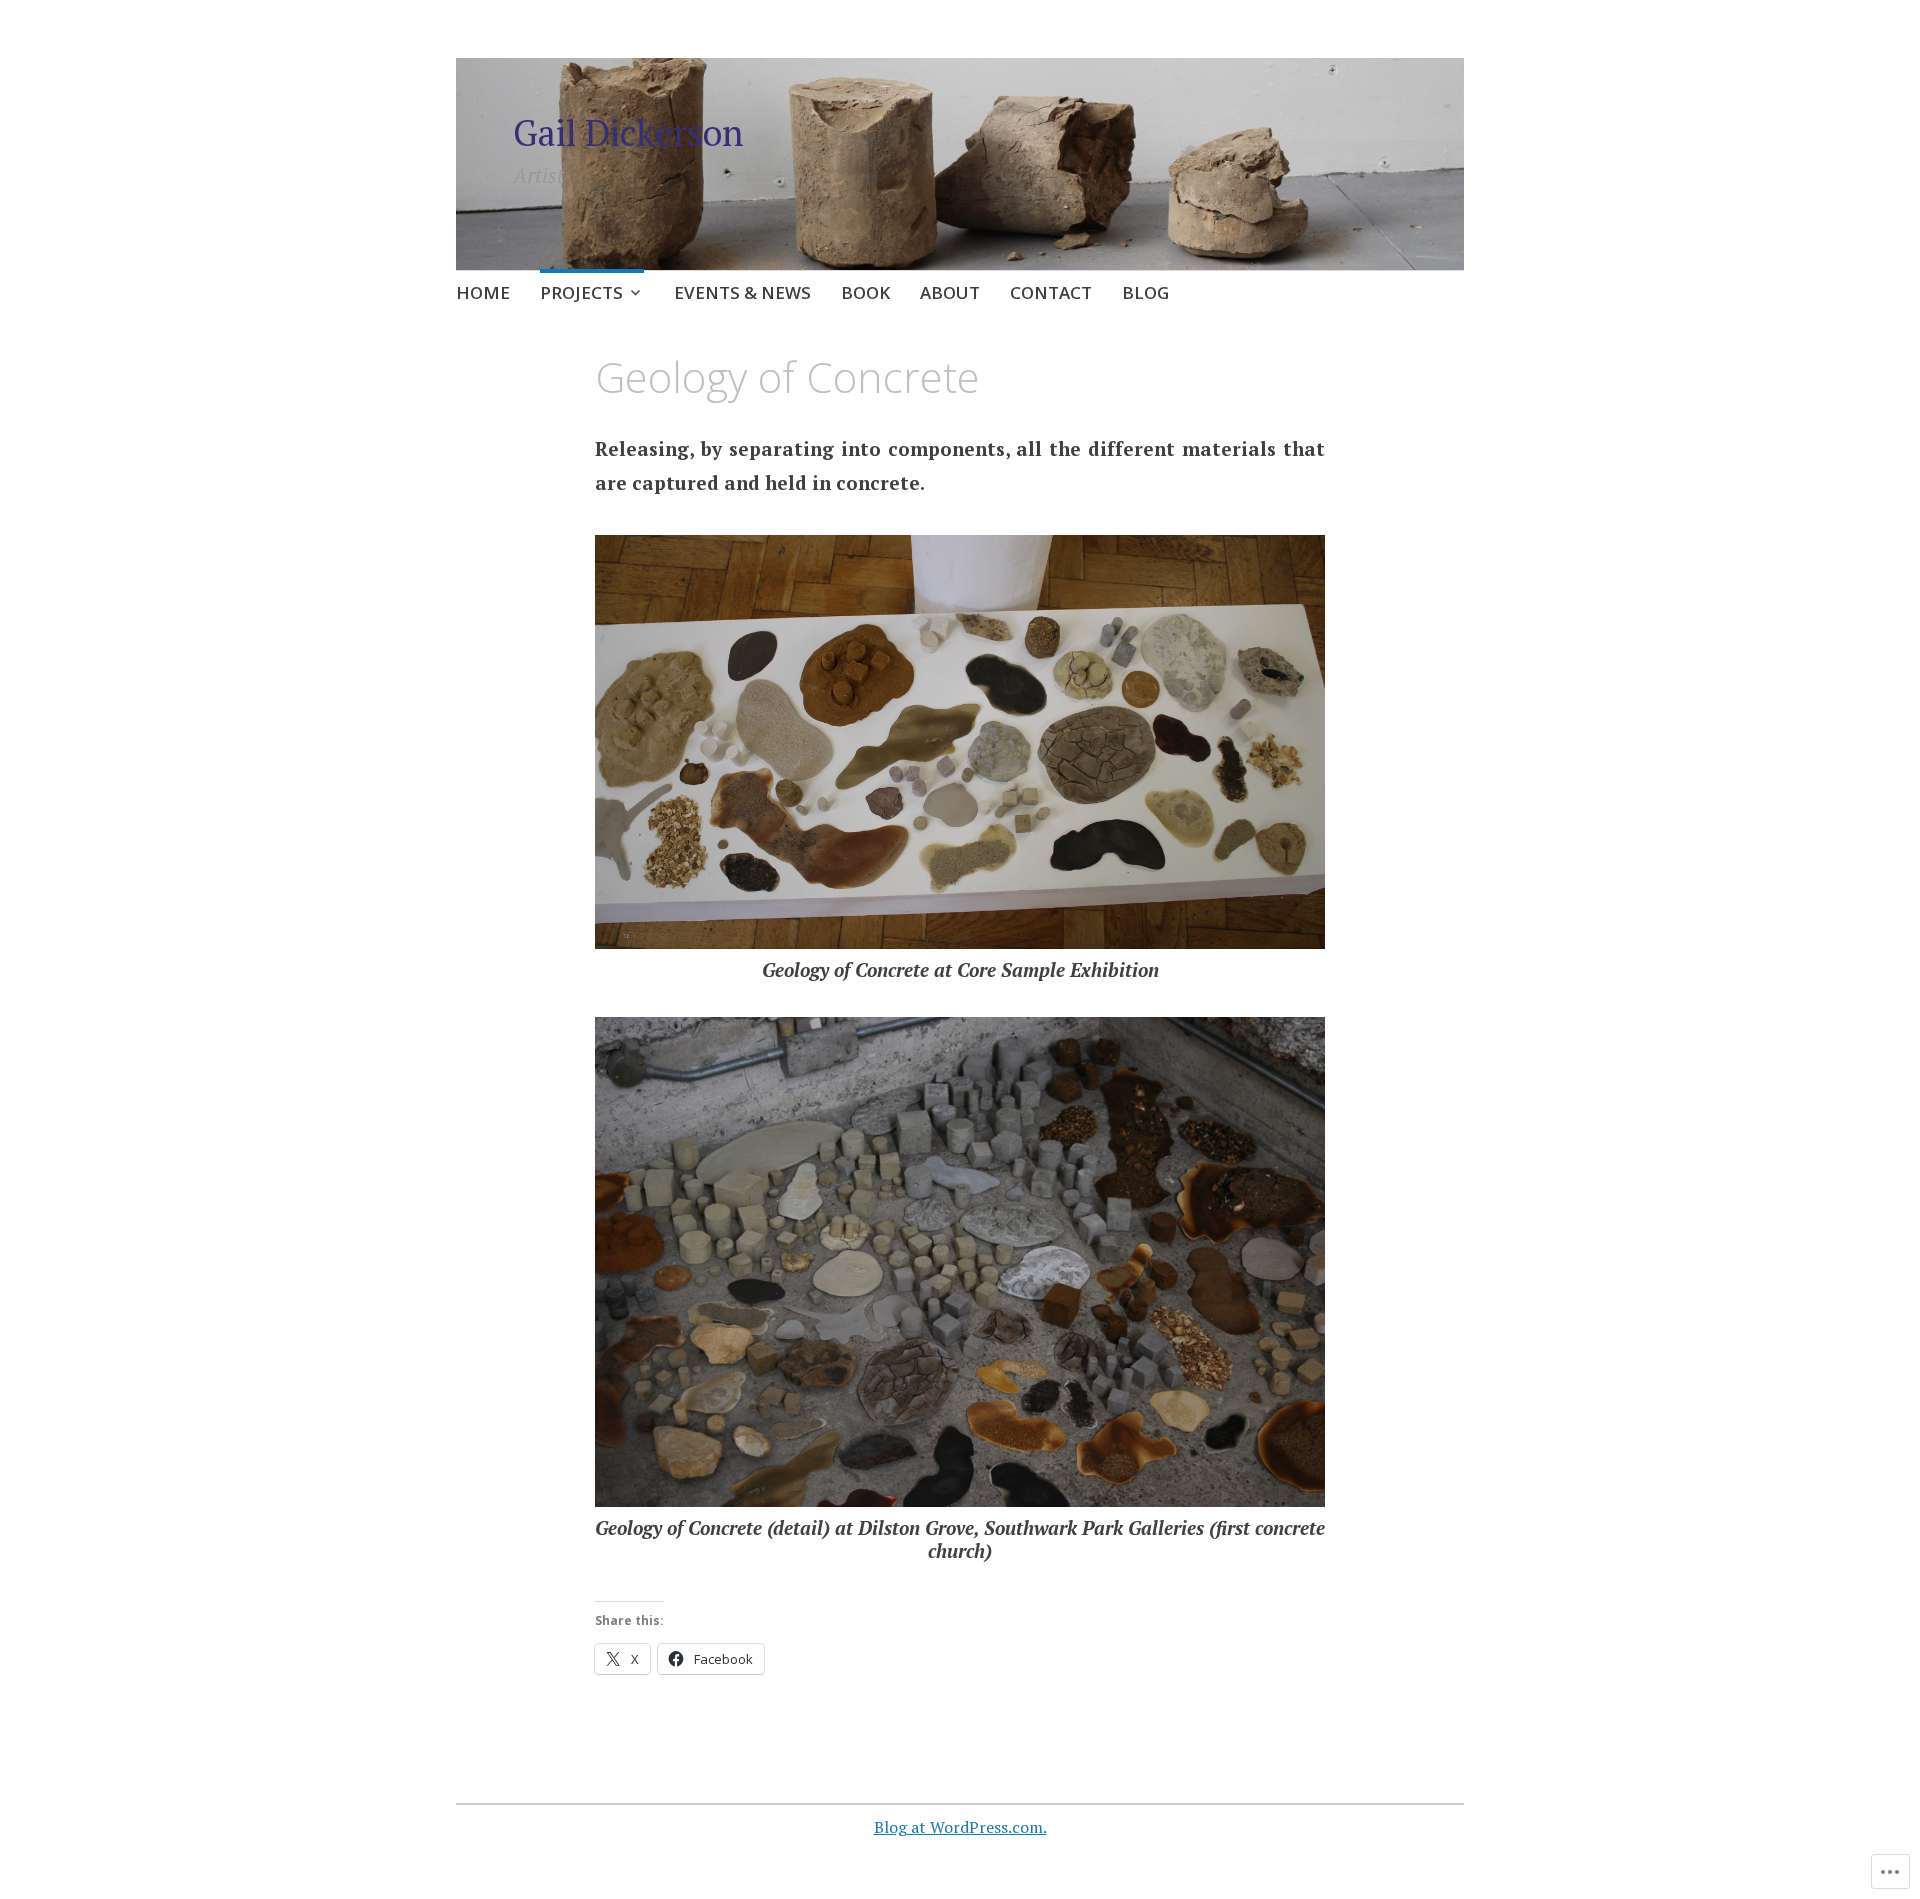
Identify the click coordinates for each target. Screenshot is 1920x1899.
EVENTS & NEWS (742, 292)
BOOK (865, 292)
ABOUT (950, 292)
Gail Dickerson (628, 132)
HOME (483, 292)
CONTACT (1051, 292)
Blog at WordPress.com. (960, 1827)
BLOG (1145, 292)
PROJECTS (581, 292)
